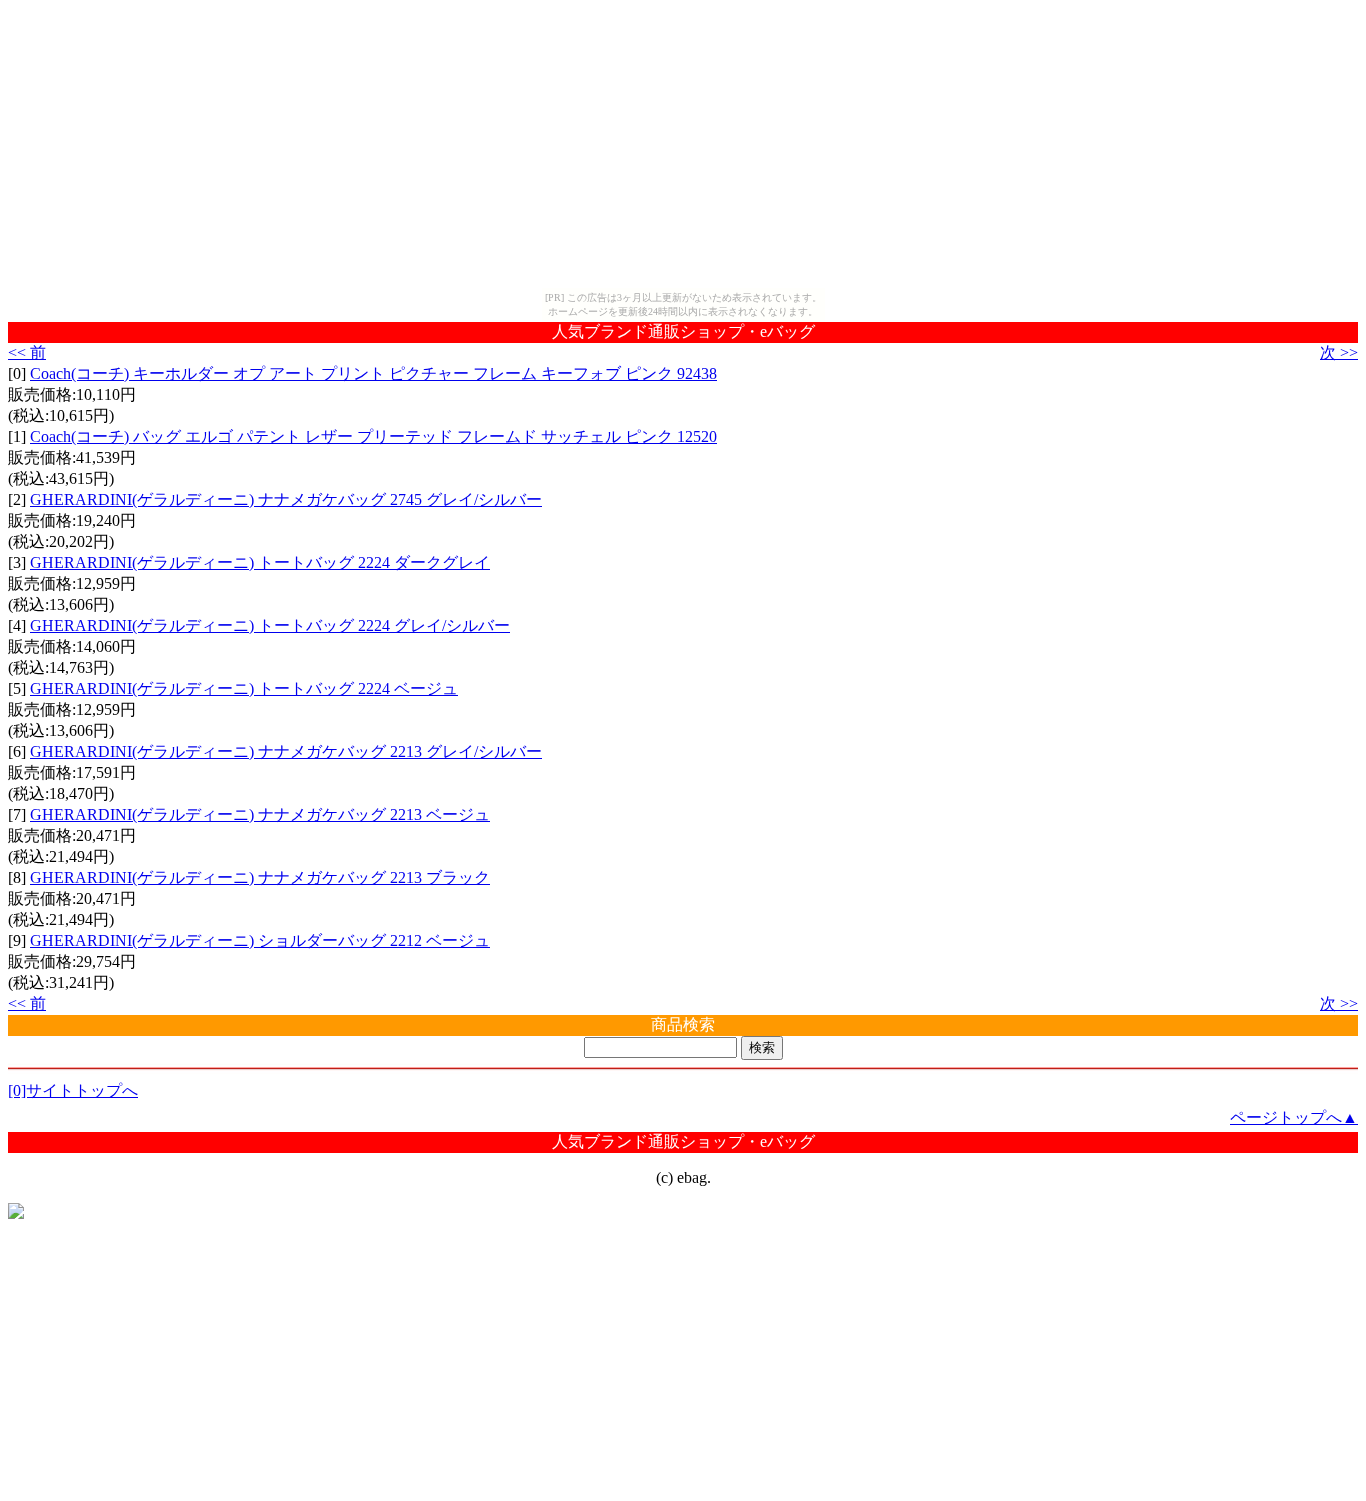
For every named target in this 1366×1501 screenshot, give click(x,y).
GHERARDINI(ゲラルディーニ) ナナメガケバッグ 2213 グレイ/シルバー (286, 751)
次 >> (1339, 352)
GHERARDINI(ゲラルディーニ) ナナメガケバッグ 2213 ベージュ (260, 814)
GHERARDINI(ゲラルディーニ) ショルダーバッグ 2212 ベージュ (260, 940)
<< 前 (27, 352)
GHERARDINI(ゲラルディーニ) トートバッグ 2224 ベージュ (244, 688)
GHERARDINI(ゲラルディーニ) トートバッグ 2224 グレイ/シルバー (270, 625)
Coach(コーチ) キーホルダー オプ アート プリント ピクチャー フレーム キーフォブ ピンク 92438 (373, 373)
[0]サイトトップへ (73, 1090)
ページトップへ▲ (1294, 1117)
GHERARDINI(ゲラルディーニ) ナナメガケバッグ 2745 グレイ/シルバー (286, 499)
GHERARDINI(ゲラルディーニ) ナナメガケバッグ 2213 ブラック (260, 877)
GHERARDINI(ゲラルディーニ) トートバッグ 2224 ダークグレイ (260, 562)
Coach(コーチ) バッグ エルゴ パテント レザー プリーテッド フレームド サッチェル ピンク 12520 (373, 436)
